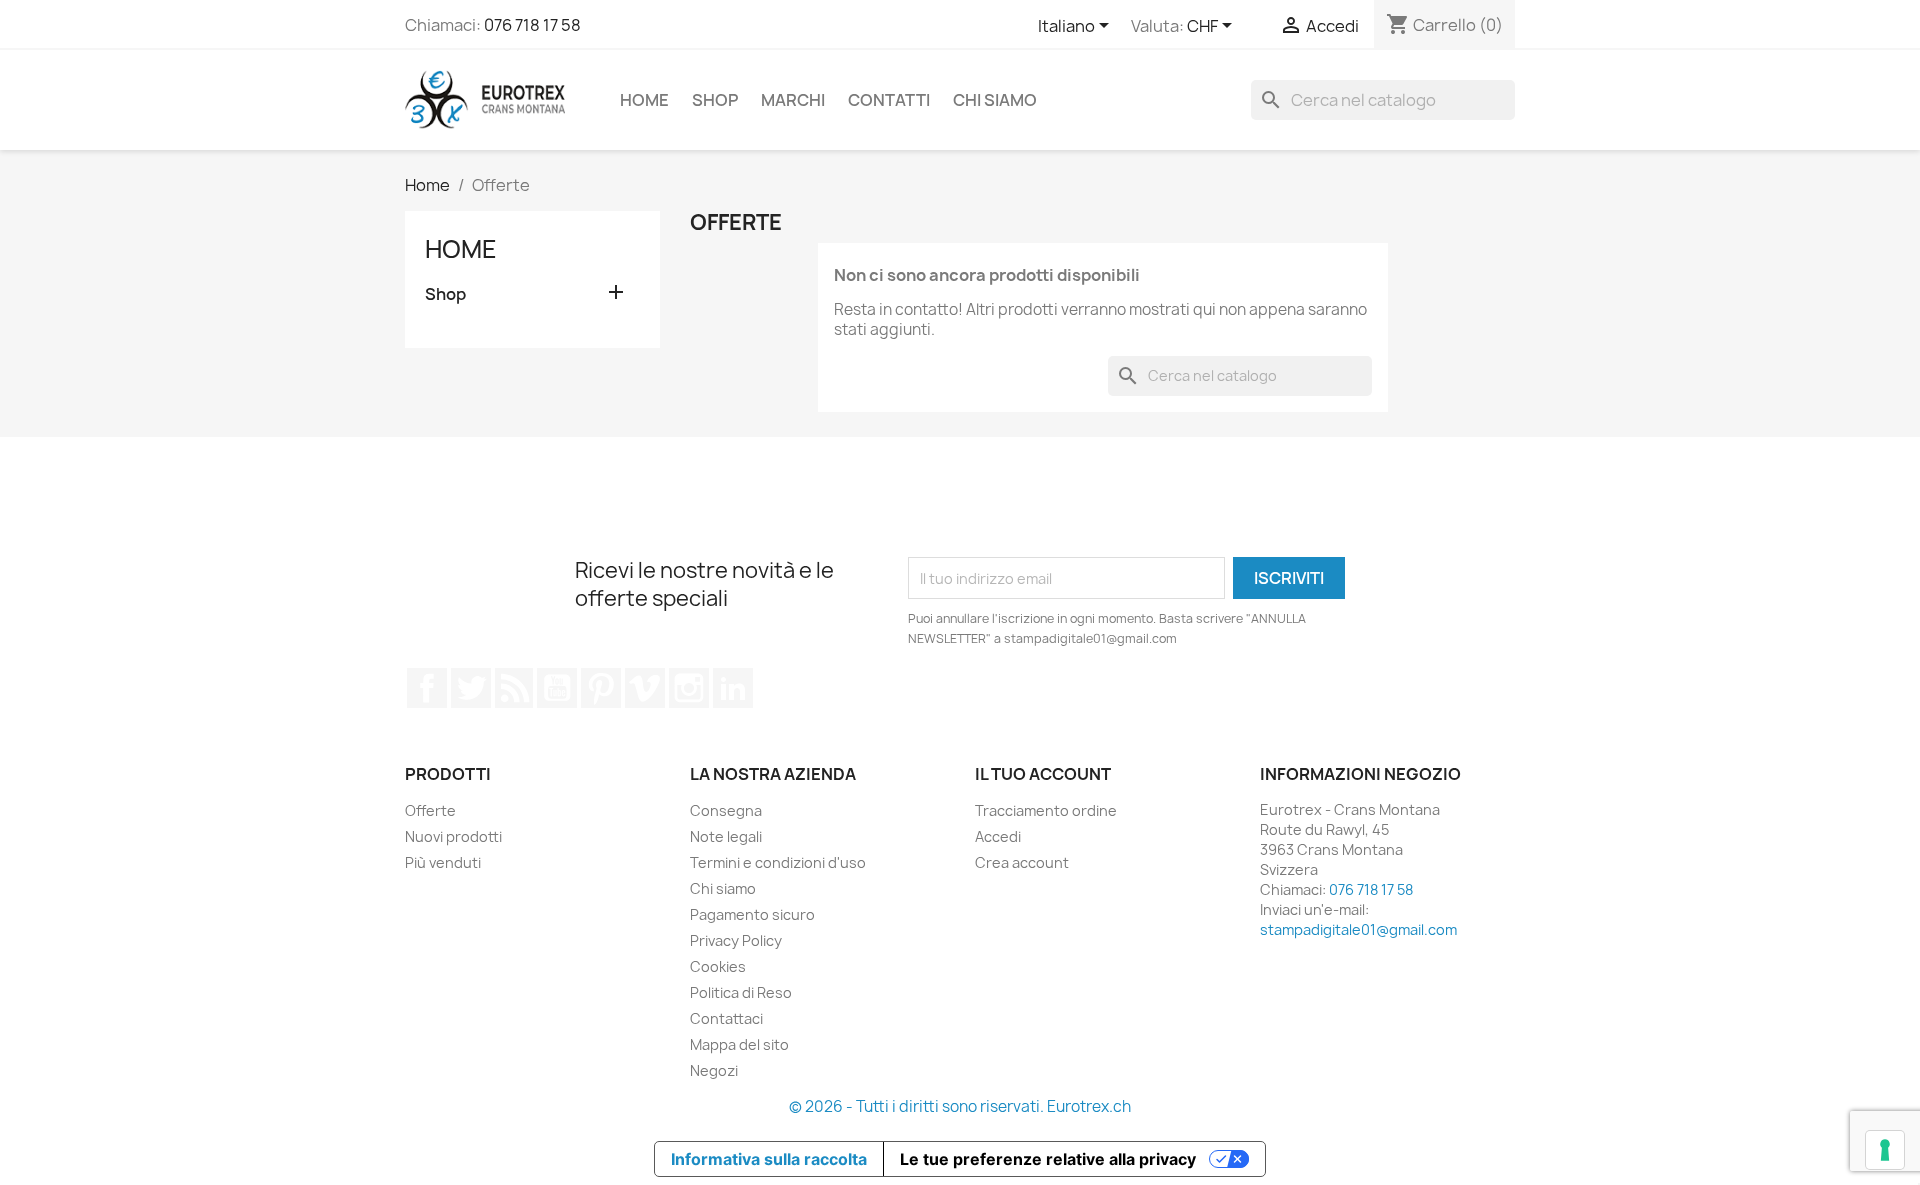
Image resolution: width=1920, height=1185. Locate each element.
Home (644, 100)
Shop (715, 100)
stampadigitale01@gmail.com (1358, 929)
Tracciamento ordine (1046, 810)
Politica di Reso (741, 992)
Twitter (471, 688)
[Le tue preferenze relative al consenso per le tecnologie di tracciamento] (1885, 1150)
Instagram (689, 688)
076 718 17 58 (532, 25)
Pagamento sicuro (752, 914)
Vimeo (645, 688)
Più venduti (443, 862)
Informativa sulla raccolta (769, 1159)
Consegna (726, 810)
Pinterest (601, 688)
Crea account (1022, 862)
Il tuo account (1043, 774)
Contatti (889, 100)
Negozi (714, 1070)
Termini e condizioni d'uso (778, 862)
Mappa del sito (739, 1044)
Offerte (430, 810)
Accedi (998, 836)
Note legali (726, 836)
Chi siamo (995, 100)
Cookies (718, 966)
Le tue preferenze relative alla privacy (1048, 1159)
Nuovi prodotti (453, 836)
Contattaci (726, 1018)
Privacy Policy (736, 940)
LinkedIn (733, 688)
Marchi (793, 100)
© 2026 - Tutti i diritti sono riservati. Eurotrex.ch (960, 1106)
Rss (514, 688)
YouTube (557, 688)
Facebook (427, 688)
